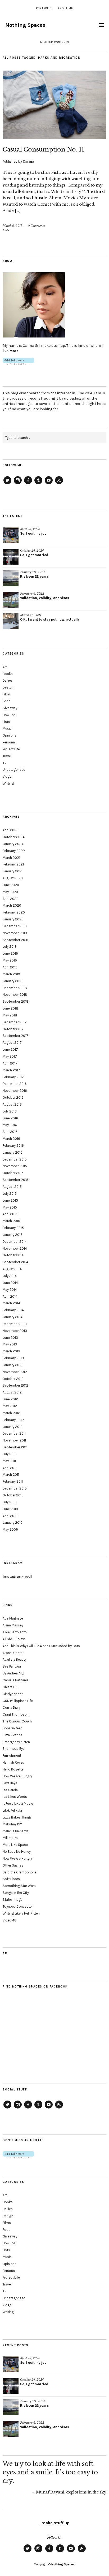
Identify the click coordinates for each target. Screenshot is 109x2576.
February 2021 (13, 864)
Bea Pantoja (12, 1666)
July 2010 (10, 1502)
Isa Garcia (10, 1790)
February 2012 (13, 1420)
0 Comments (36, 226)
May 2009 (10, 1529)
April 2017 (10, 1063)
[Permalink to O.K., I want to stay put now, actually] (11, 621)
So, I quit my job (33, 533)
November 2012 (15, 1372)
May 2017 (10, 1056)
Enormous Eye (14, 1749)
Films (7, 694)
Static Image (13, 1900)
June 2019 (10, 953)
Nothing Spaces (25, 25)
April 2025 (11, 830)
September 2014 (15, 1262)
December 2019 (15, 926)
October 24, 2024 (32, 551)
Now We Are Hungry (17, 1858)
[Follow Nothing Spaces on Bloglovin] (18, 364)
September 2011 (15, 1447)
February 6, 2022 (32, 594)
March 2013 (11, 1351)
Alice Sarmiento (15, 1632)
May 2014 (10, 1290)
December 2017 (15, 1022)
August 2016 (12, 1104)
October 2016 (13, 1097)
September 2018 (16, 1001)
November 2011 (14, 1440)
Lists (6, 230)
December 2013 (15, 1324)
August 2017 (12, 1043)
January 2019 (13, 981)
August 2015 (12, 1187)
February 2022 (14, 851)
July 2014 (10, 1276)
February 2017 (13, 1077)
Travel (7, 756)
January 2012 (13, 1427)
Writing (8, 783)
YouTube (49, 484)
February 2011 (13, 1481)
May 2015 (10, 1207)
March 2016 (11, 1139)
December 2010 (15, 1488)
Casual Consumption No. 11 (43, 150)
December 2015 (15, 1159)
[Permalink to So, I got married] (11, 557)
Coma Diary (12, 1707)
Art (5, 667)
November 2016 (15, 1091)
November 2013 (15, 1331)
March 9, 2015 (13, 226)
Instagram (18, 484)
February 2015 (13, 1228)
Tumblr (38, 484)
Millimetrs (10, 1838)
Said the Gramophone (20, 1872)
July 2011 (9, 1454)
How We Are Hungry (17, 1776)
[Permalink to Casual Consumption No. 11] (54, 138)
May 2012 (10, 1406)
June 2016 (10, 1118)
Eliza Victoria (12, 1735)
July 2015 (10, 1194)
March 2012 (11, 1413)
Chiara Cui (10, 1687)
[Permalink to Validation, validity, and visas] (11, 600)
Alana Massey (13, 1625)
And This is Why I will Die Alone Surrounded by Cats (41, 1646)
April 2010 (10, 1516)
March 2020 (12, 905)
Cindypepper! (13, 1694)
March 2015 (11, 1221)
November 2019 (15, 933)
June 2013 (10, 1338)
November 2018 (15, 995)
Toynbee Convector (18, 1906)
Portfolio (44, 8)
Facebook (28, 484)
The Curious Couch (17, 1721)
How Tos (9, 715)
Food (7, 701)
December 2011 (14, 1433)
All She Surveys (14, 1639)
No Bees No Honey (17, 1852)
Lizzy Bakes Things (17, 1817)
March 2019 (11, 974)
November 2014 (15, 1248)
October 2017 (13, 1029)
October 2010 (13, 1495)
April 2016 (10, 1132)
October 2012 (13, 1379)
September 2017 (15, 1036)
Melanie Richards (16, 1831)
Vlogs (7, 776)
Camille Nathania (16, 1680)
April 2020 (11, 899)
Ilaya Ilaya (10, 1783)
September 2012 (15, 1385)
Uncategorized (14, 770)
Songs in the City (16, 1893)
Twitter (7, 484)
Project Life (11, 749)
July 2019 (10, 947)
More (14, 351)
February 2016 (13, 1146)
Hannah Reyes (13, 1762)
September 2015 (15, 1180)
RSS (59, 484)
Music (7, 728)
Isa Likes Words (15, 1797)
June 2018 (10, 1008)
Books (8, 674)
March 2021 (11, 858)
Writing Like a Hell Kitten (21, 1913)
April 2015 (10, 1214)
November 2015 (15, 1166)
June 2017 (10, 1049)
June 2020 (11, 885)
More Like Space (15, 1845)
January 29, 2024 (32, 572)
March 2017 (11, 1070)
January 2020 (13, 919)
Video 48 (10, 1920)
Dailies (8, 680)
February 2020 (14, 912)
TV (4, 763)
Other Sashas (13, 1865)
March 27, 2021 (31, 615)
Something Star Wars (19, 1886)
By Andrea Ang (13, 1673)
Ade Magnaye (13, 1618)
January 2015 (13, 1235)
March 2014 (11, 1303)
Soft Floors (11, 1879)
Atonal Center (13, 1653)
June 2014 (10, 1283)
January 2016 (13, 1152)
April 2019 (10, 967)
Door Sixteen (13, 1728)
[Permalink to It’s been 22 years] (11, 578)
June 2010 (10, 1509)
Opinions (10, 735)
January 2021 (13, 871)
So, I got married (34, 555)
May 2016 (10, 1125)
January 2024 (13, 844)
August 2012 (12, 1392)
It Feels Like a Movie (18, 1804)
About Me (65, 8)
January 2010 (13, 1523)
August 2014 (12, 1269)
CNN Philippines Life (18, 1701)
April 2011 (10, 1468)
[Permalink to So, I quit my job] (11, 535)
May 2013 (10, 1344)
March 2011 (11, 1475)
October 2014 (13, 1255)
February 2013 (13, 1358)
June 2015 (10, 1200)
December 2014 (15, 1242)
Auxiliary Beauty (15, 1659)
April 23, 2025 (30, 529)
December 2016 (15, 1084)
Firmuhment (12, 1755)
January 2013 (13, 1365)
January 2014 (13, 1317)
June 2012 (10, 1399)
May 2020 (10, 892)
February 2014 (13, 1310)
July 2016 (10, 1111)
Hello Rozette (13, 1769)
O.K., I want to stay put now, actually (50, 619)
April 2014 (10, 1296)
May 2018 (10, 1015)
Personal (9, 742)
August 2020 (13, 878)
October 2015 (13, 1173)
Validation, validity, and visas (45, 598)
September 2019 (15, 940)
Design (8, 687)
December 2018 (15, 988)
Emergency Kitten (16, 1742)
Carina (28, 161)
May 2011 (9, 1461)
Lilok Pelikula (12, 1810)
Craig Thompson (16, 1714)
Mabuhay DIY (12, 1824)
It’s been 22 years (34, 576)
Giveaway (10, 708)
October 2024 (14, 837)
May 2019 (10, 960)
